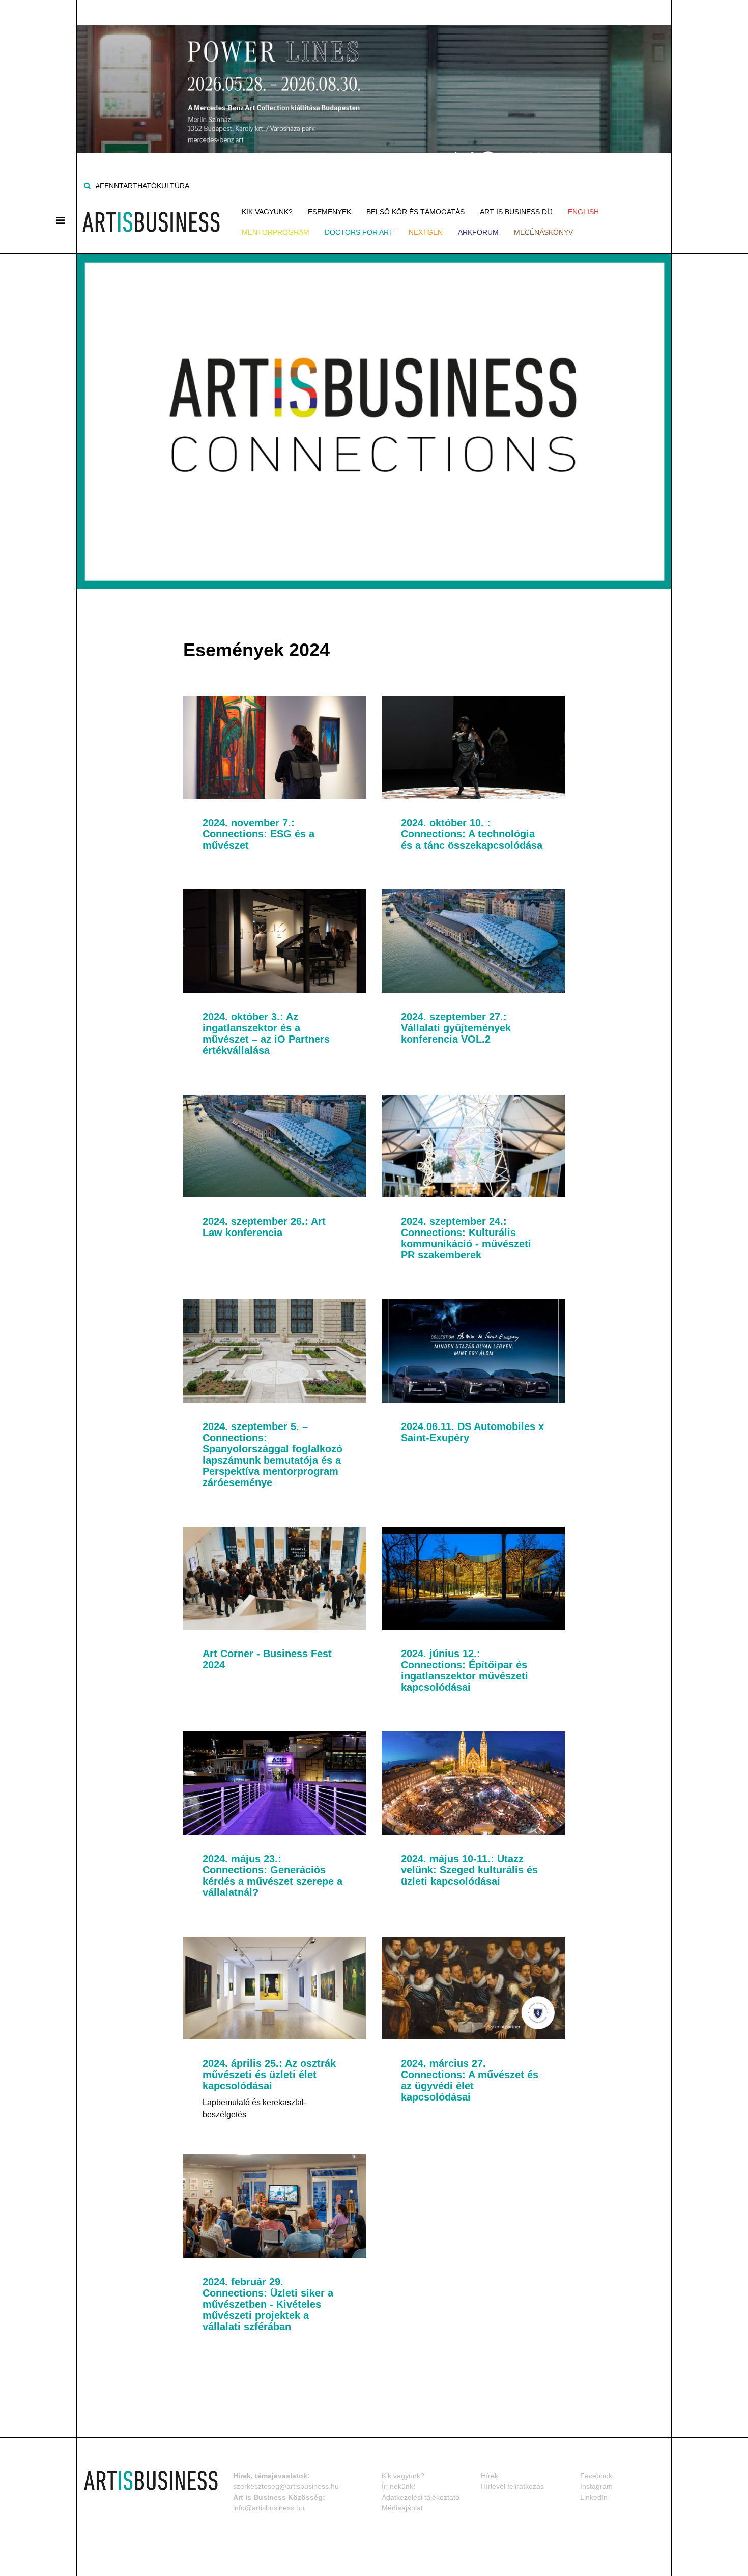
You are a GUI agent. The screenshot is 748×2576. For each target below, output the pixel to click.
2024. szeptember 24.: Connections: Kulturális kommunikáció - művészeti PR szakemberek (466, 1238)
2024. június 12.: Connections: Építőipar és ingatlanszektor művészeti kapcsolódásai (465, 1670)
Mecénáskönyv (543, 232)
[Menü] (60, 220)
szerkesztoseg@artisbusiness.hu (286, 2486)
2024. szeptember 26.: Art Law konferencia (264, 1227)
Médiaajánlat (402, 2508)
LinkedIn (594, 2497)
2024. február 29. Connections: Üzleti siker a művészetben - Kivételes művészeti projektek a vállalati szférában (268, 2304)
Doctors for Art (359, 232)
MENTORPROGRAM (276, 232)
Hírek (490, 2476)
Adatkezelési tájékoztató (421, 2497)
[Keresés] (87, 186)
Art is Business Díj (516, 212)
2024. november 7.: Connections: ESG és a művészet (258, 834)
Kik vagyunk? (267, 212)
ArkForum (478, 232)
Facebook (596, 2476)
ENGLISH (583, 212)
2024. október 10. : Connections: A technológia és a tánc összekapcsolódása (472, 834)
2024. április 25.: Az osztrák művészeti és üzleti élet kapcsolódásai (269, 2075)
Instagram (596, 2486)
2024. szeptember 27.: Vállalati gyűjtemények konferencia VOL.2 (456, 1028)
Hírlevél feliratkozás (512, 2486)
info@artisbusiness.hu (269, 2508)
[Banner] (374, 76)
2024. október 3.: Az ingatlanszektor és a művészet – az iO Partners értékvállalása (266, 1033)
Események (329, 212)
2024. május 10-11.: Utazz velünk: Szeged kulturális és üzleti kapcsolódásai (469, 1870)
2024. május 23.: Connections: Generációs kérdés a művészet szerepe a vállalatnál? (272, 1875)
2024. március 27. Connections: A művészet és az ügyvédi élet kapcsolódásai (470, 2080)
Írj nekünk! (398, 2486)
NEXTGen (426, 232)
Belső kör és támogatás (415, 212)
